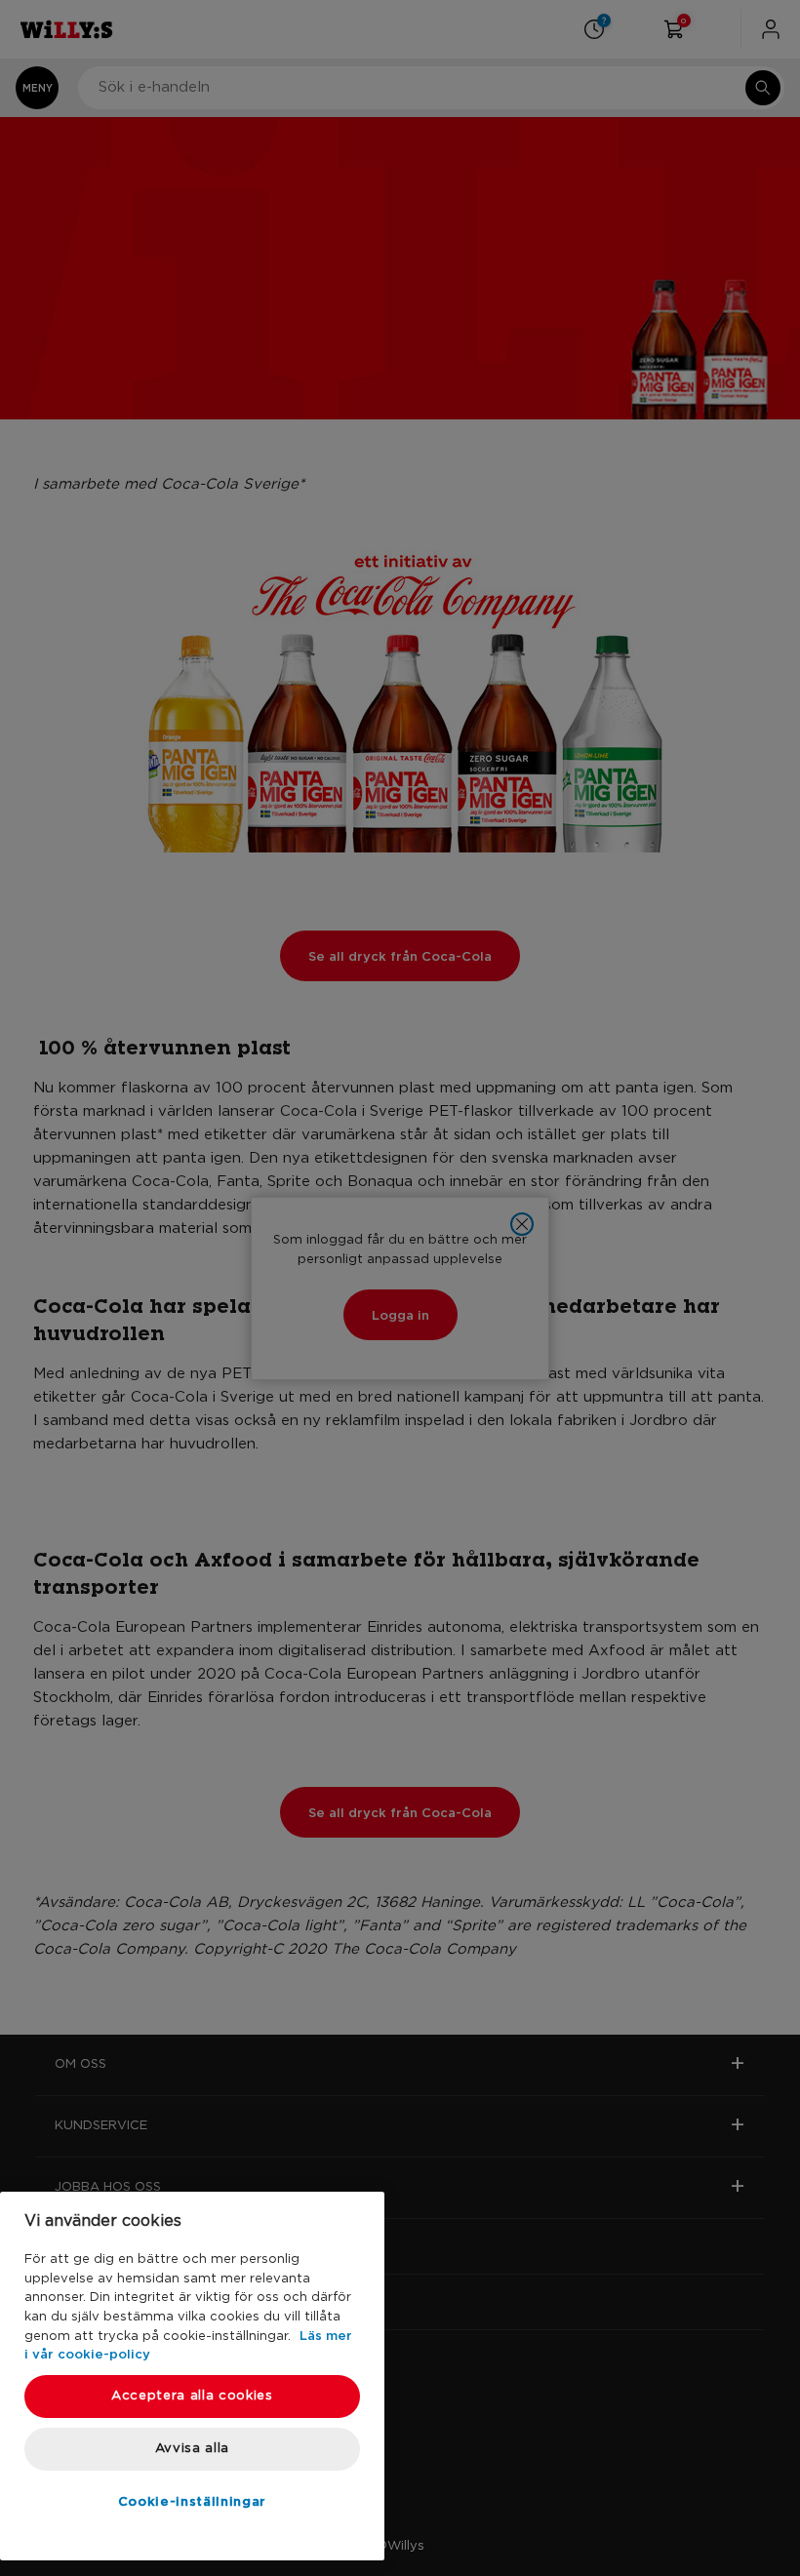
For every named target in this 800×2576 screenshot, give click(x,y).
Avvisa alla (192, 2449)
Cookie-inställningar (192, 2501)
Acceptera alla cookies (192, 2396)
